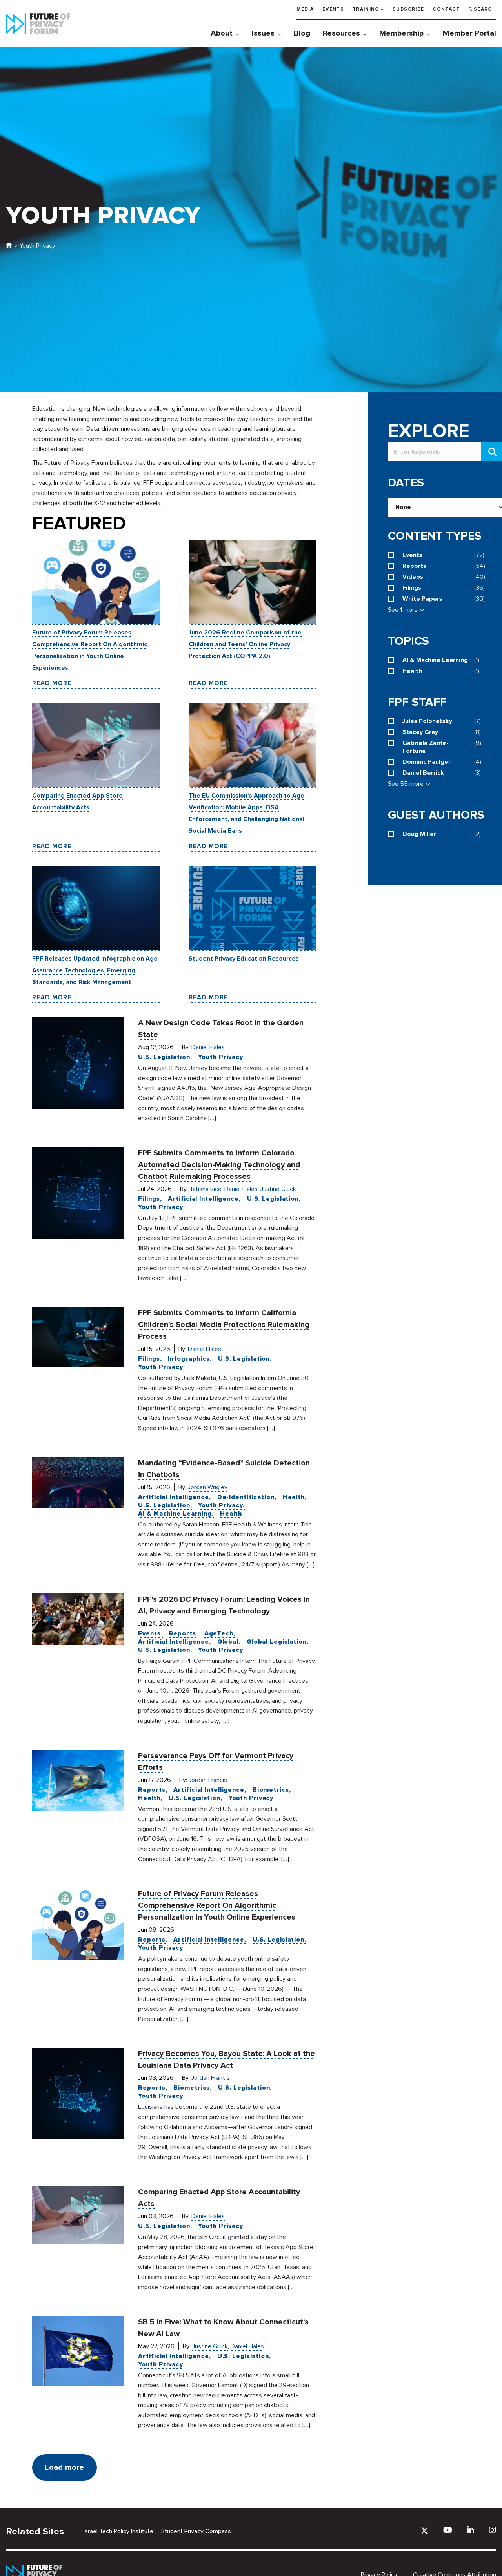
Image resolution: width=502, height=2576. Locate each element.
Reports (183, 1633)
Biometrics (271, 1790)
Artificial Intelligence (203, 1199)
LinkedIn (471, 2530)
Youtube (448, 2530)
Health (294, 1497)
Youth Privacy (221, 1057)
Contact (446, 9)
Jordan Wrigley (208, 1487)
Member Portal (469, 33)
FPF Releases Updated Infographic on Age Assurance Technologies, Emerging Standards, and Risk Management (95, 970)
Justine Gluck (278, 1189)
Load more (64, 2467)
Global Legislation (277, 1642)
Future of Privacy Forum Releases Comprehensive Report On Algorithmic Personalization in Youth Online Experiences (217, 1905)
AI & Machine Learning (175, 1514)
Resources (341, 33)
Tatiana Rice (206, 1189)
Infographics (189, 1359)
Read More (52, 683)
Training (366, 9)
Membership (401, 33)
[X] (425, 2531)
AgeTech (219, 1633)
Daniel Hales (208, 1047)
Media (305, 9)
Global (228, 1642)
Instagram (493, 2530)
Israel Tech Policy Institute (118, 2531)
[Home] (9, 246)
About (222, 33)
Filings (149, 1199)
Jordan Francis (208, 1780)
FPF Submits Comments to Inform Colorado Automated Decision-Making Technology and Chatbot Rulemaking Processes (219, 1165)
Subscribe (408, 9)
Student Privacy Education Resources (244, 959)
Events (333, 9)
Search (485, 9)
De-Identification (246, 1497)
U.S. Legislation (164, 1057)
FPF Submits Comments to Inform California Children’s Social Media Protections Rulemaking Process (224, 1325)
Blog (302, 33)
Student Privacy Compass (196, 2531)
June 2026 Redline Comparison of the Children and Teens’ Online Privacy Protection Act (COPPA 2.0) (245, 644)
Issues (263, 33)
